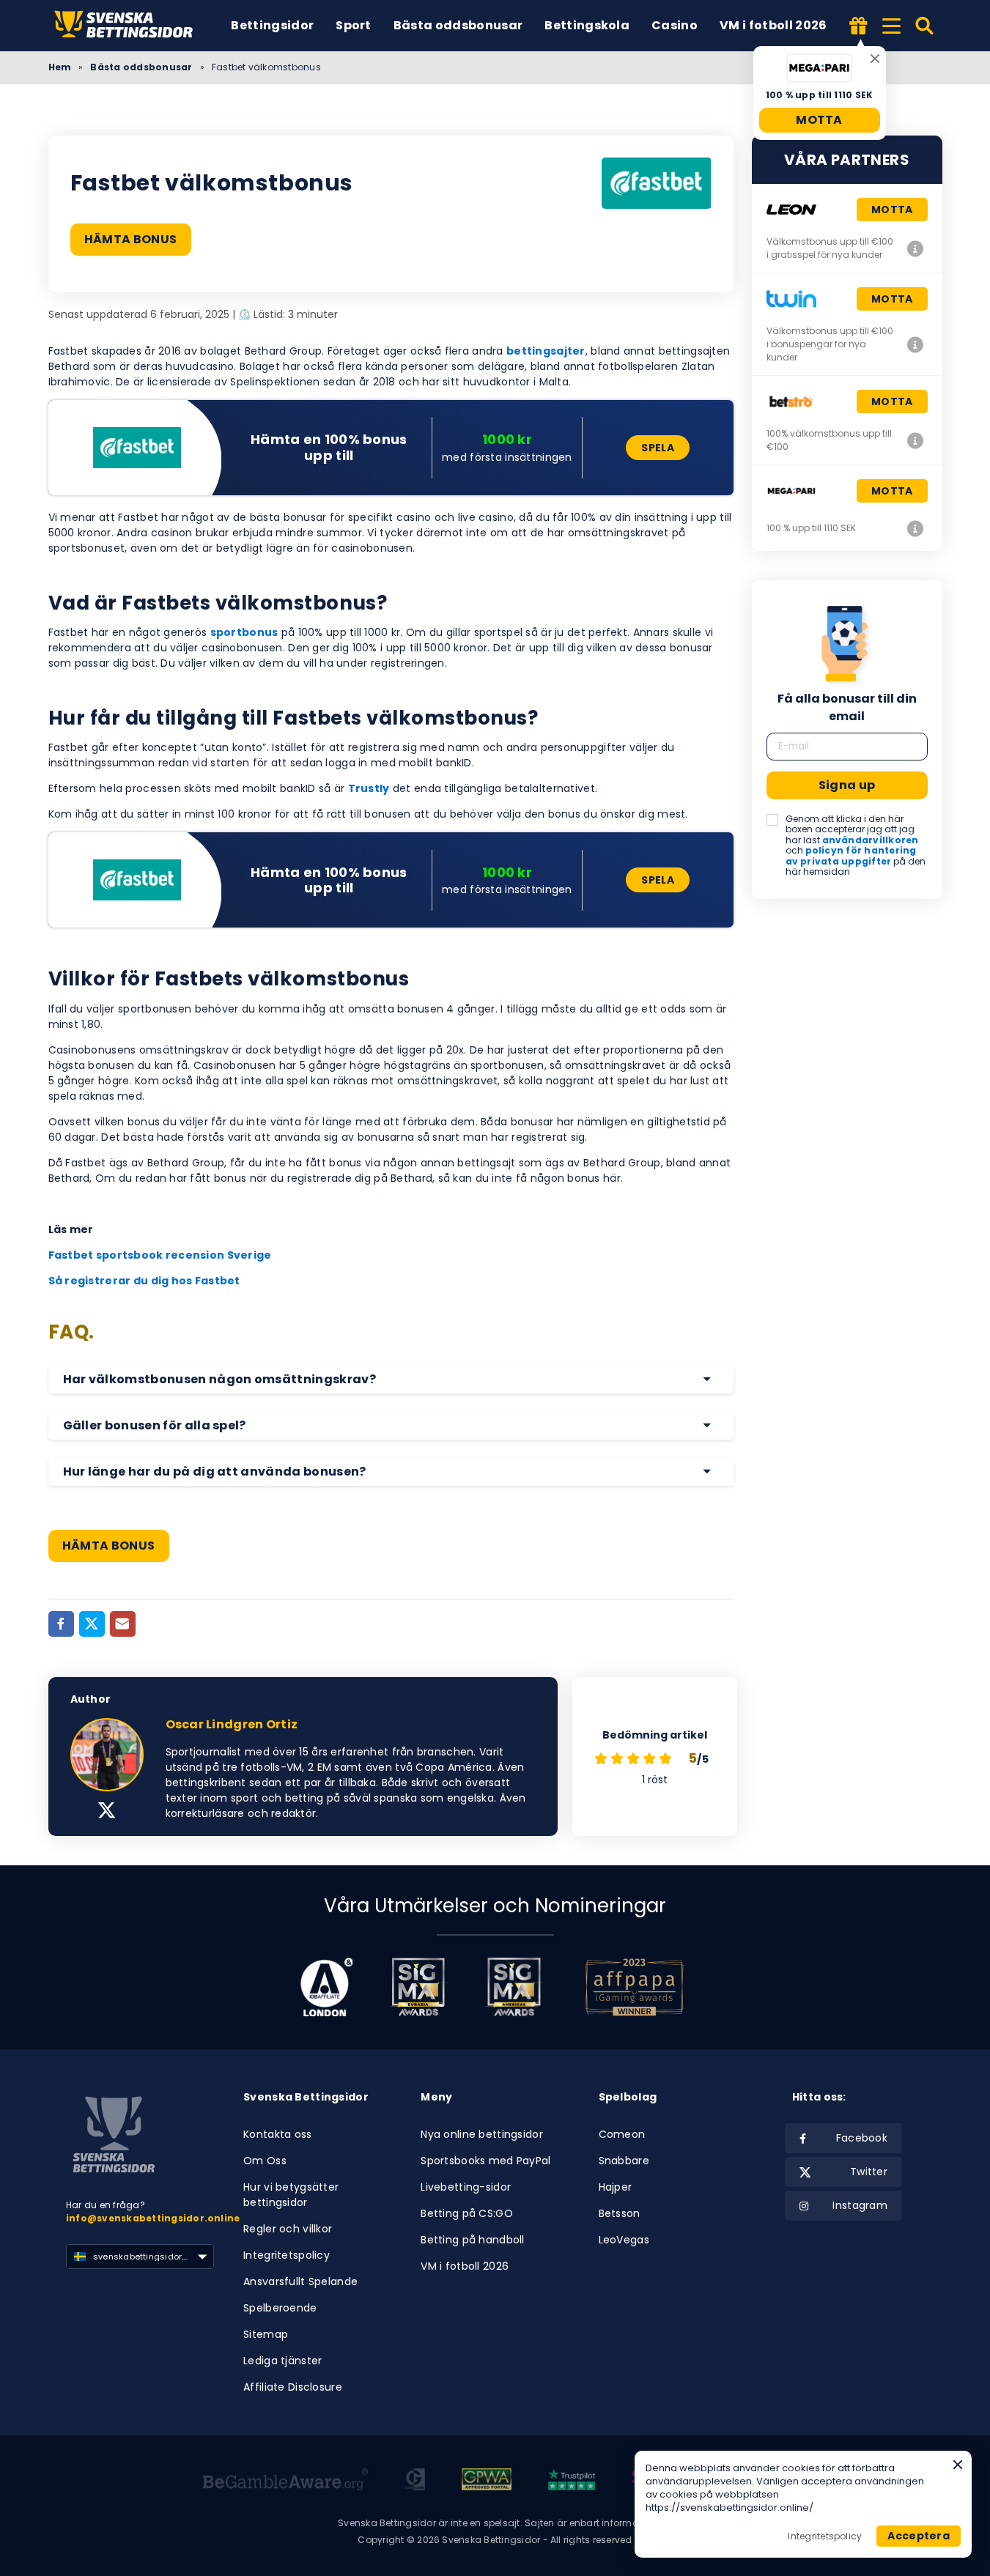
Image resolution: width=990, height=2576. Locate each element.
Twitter (869, 2172)
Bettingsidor (272, 25)
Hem (60, 67)
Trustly (369, 788)
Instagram (860, 2205)
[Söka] (925, 26)
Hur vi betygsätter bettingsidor (291, 2195)
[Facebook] (61, 1624)
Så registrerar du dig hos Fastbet (144, 1281)
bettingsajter (546, 351)
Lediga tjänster (282, 2361)
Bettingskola (587, 25)
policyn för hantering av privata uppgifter (851, 855)
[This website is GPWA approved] (487, 2481)
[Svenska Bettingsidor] (129, 26)
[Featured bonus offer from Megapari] (859, 27)
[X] (107, 1812)
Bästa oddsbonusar (458, 25)
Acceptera (919, 2536)
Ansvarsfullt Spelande (300, 2281)
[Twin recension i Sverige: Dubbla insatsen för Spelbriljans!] (916, 344)
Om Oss (265, 2161)
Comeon (622, 2134)
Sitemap (266, 2334)
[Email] (123, 1624)
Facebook (862, 2138)
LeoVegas (624, 2240)
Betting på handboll (472, 2240)
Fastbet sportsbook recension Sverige (160, 1255)
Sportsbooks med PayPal (485, 2161)
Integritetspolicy (287, 2255)
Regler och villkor (288, 2229)
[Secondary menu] (891, 23)
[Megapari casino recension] (916, 528)
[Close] (875, 59)
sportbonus (244, 632)
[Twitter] (92, 1624)
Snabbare (624, 2161)
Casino (675, 25)
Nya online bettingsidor (481, 2134)
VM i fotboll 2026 (773, 25)
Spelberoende (280, 2308)
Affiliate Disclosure (293, 2387)
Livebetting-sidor (466, 2187)
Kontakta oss (277, 2134)
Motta (819, 120)
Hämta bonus (131, 239)
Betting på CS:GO (466, 2213)
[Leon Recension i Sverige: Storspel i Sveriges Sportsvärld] (916, 248)
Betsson (620, 2213)
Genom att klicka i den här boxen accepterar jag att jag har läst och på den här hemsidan (856, 845)
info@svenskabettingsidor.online (153, 2218)
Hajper (616, 2187)
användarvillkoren (871, 840)
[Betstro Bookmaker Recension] (916, 440)
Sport (354, 25)
